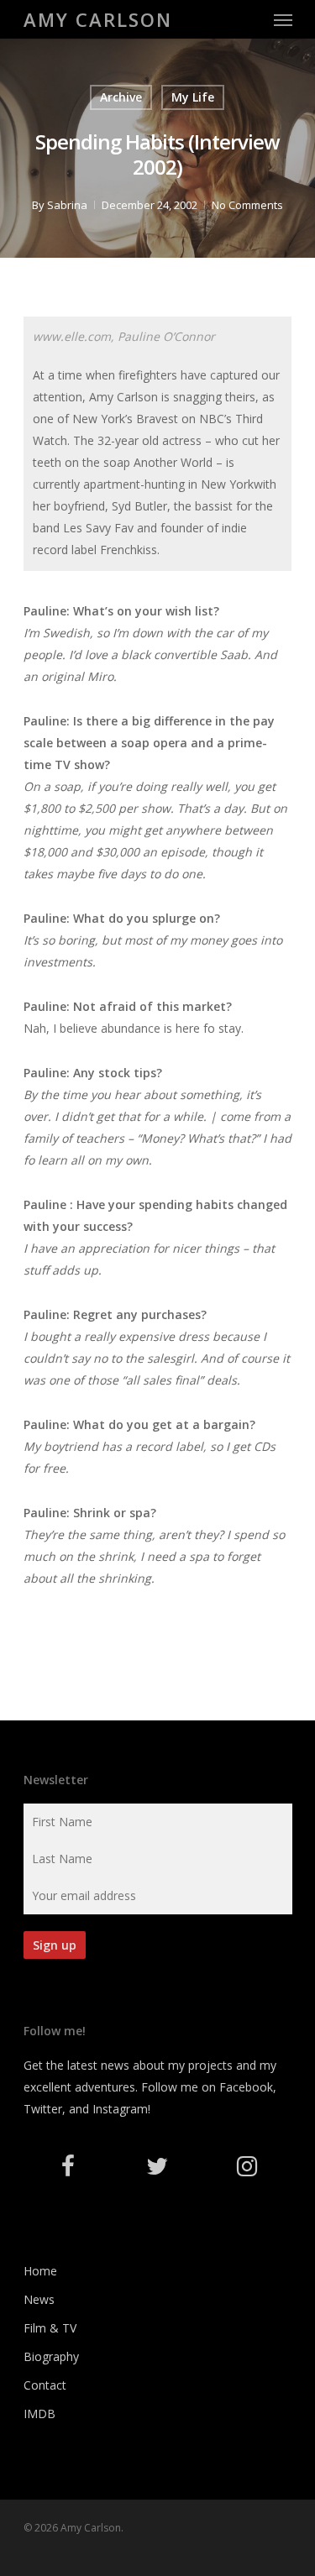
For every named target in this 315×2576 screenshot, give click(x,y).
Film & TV (50, 2328)
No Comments (247, 205)
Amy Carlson (98, 19)
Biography (51, 2356)
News (39, 2299)
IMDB (39, 2414)
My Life (193, 97)
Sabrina (67, 205)
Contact (45, 2385)
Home (40, 2271)
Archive (121, 97)
